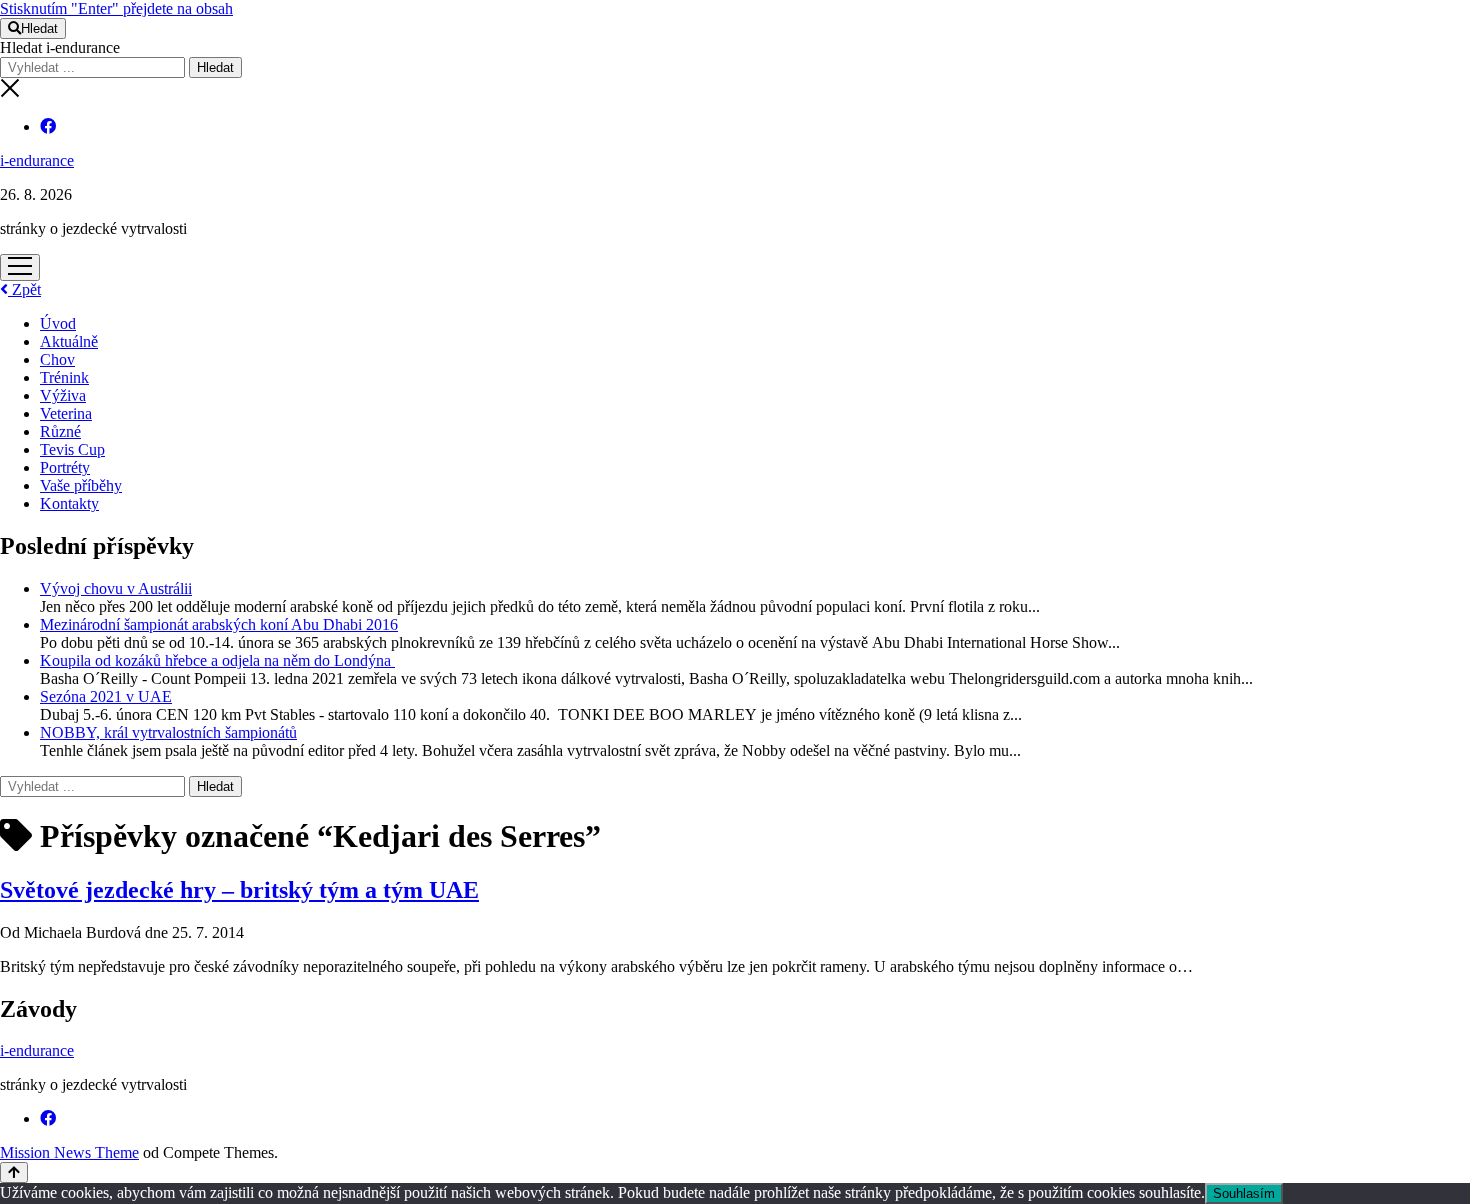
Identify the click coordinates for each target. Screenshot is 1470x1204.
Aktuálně (69, 341)
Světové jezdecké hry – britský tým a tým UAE (239, 890)
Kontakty (69, 503)
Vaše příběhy (81, 485)
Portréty (65, 467)
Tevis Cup (72, 449)
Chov (57, 359)
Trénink (64, 377)
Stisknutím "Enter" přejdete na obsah (116, 8)
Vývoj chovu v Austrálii (116, 588)
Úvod (58, 323)
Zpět (24, 289)
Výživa (63, 395)
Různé (60, 431)
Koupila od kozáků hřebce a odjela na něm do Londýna (217, 660)
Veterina (66, 413)
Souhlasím (1244, 1193)
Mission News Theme (69, 1152)
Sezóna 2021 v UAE (106, 696)
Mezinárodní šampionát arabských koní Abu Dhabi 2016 (219, 624)
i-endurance (37, 160)
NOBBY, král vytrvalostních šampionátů (168, 732)
